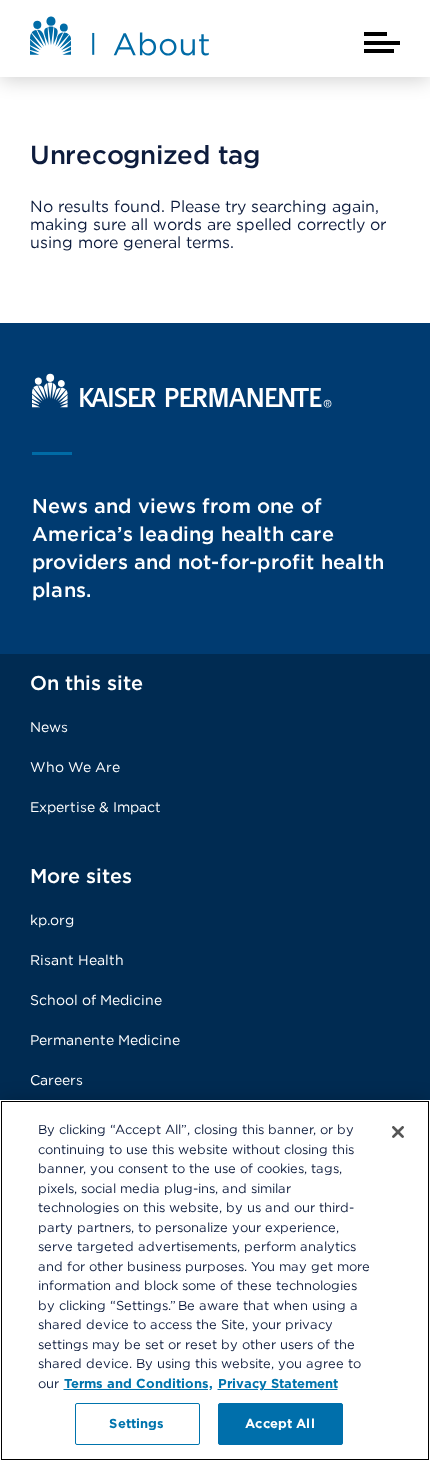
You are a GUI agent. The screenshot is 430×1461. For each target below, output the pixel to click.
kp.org (52, 920)
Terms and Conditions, (138, 1383)
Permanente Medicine (105, 1040)
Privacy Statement (278, 1383)
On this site (86, 683)
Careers (56, 1080)
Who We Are (75, 767)
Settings (136, 1423)
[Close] (398, 1132)
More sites (81, 876)
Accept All (279, 1423)
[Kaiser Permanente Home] (182, 402)
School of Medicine (96, 1000)
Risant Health (77, 960)
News (49, 727)
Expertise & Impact (95, 807)
